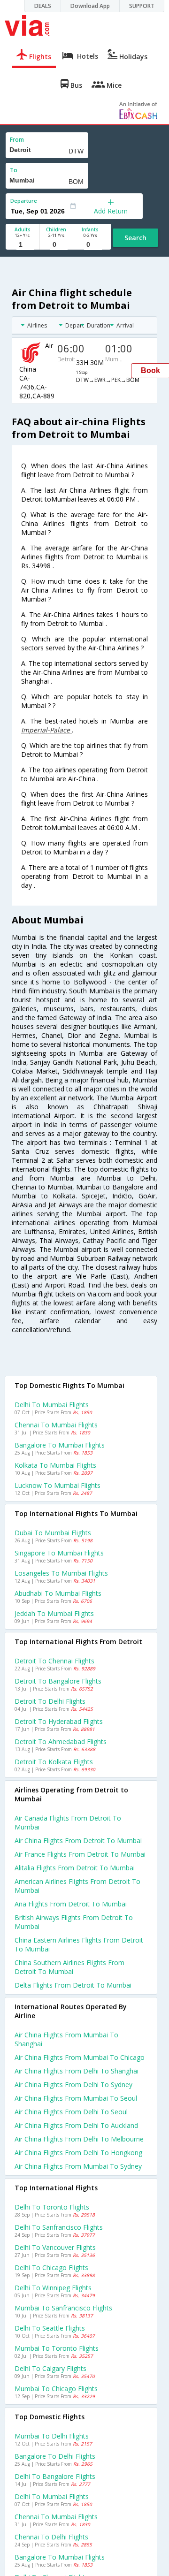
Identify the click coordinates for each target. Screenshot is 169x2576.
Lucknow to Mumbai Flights (58, 1485)
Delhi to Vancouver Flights (55, 2247)
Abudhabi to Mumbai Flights (58, 1593)
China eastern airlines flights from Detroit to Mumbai (79, 1944)
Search (135, 238)
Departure (24, 201)
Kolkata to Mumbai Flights (55, 1465)
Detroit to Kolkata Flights (54, 1762)
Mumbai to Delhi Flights (52, 2436)
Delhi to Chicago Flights (51, 2267)
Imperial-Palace (46, 730)
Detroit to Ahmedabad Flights (61, 1741)
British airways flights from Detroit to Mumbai (74, 1922)
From (17, 140)
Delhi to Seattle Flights (50, 2328)
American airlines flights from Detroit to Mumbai (77, 1886)
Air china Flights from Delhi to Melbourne (79, 2139)
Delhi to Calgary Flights (50, 2368)
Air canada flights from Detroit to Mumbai (68, 1822)
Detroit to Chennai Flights (54, 1661)
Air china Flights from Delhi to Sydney (73, 2084)
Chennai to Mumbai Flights (56, 1425)
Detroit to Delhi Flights (50, 1701)
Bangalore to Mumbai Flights (60, 1445)
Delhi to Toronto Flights (52, 2207)
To (14, 170)
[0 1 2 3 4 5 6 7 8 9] (56, 245)
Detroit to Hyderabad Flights (59, 1721)
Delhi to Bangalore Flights (55, 2476)
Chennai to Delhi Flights (51, 2537)
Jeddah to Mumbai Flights (54, 1613)
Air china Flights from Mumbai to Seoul (76, 2098)
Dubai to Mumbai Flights (53, 1533)
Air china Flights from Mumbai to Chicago (80, 2057)
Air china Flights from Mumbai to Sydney (78, 2166)
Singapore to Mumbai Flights (59, 1553)
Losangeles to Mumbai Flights (61, 1573)
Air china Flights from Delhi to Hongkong (78, 2153)
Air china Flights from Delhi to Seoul (71, 2112)
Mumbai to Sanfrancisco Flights (63, 2308)
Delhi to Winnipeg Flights (53, 2288)
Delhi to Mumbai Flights (52, 1405)
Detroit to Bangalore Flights (58, 1681)
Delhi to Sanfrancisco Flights (59, 2227)
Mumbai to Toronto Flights (57, 2348)
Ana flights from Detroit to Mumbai (71, 1904)
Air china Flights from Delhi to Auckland (76, 2125)
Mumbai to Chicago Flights (56, 2389)
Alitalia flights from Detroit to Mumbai (75, 1868)
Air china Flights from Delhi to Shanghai (77, 2071)
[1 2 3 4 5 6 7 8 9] (22, 245)
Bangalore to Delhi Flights (55, 2456)
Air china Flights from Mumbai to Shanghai (66, 2039)
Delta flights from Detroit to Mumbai (73, 1985)
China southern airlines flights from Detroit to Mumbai (69, 1967)
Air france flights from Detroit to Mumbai (80, 1854)
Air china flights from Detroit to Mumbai (78, 1841)
